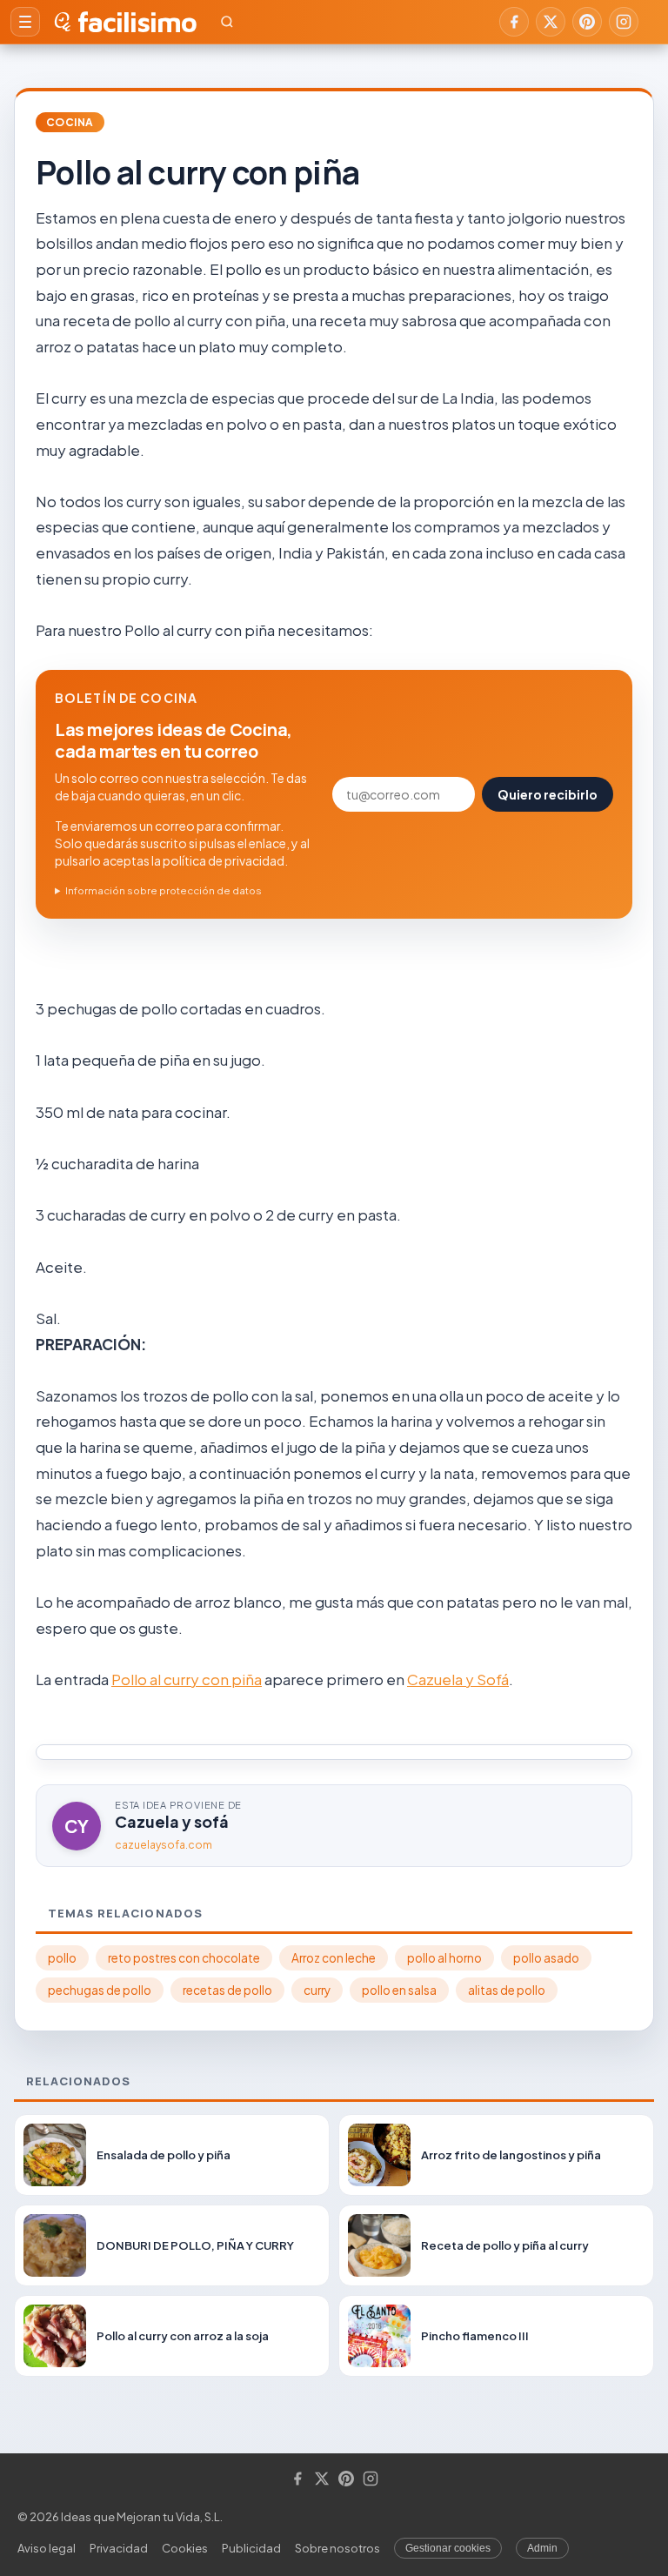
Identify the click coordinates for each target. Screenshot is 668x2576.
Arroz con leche (334, 1958)
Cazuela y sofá (172, 1821)
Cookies (185, 2548)
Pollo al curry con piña (187, 1679)
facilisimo (137, 22)
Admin (542, 2548)
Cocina (70, 122)
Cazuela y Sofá (458, 1679)
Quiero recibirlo (548, 794)
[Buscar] (227, 22)
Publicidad (251, 2548)
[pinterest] (587, 22)
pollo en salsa (399, 1990)
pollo (62, 1958)
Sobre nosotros (337, 2548)
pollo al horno (444, 1958)
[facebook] (514, 22)
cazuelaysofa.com (164, 1845)
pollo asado (546, 1958)
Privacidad (119, 2548)
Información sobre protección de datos (164, 890)
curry (317, 1990)
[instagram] (624, 22)
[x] (551, 22)
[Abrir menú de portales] (25, 22)
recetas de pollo (227, 1990)
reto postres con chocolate (184, 1958)
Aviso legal (47, 2548)
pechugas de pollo (100, 1990)
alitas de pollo (507, 1990)
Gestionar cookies (448, 2548)
